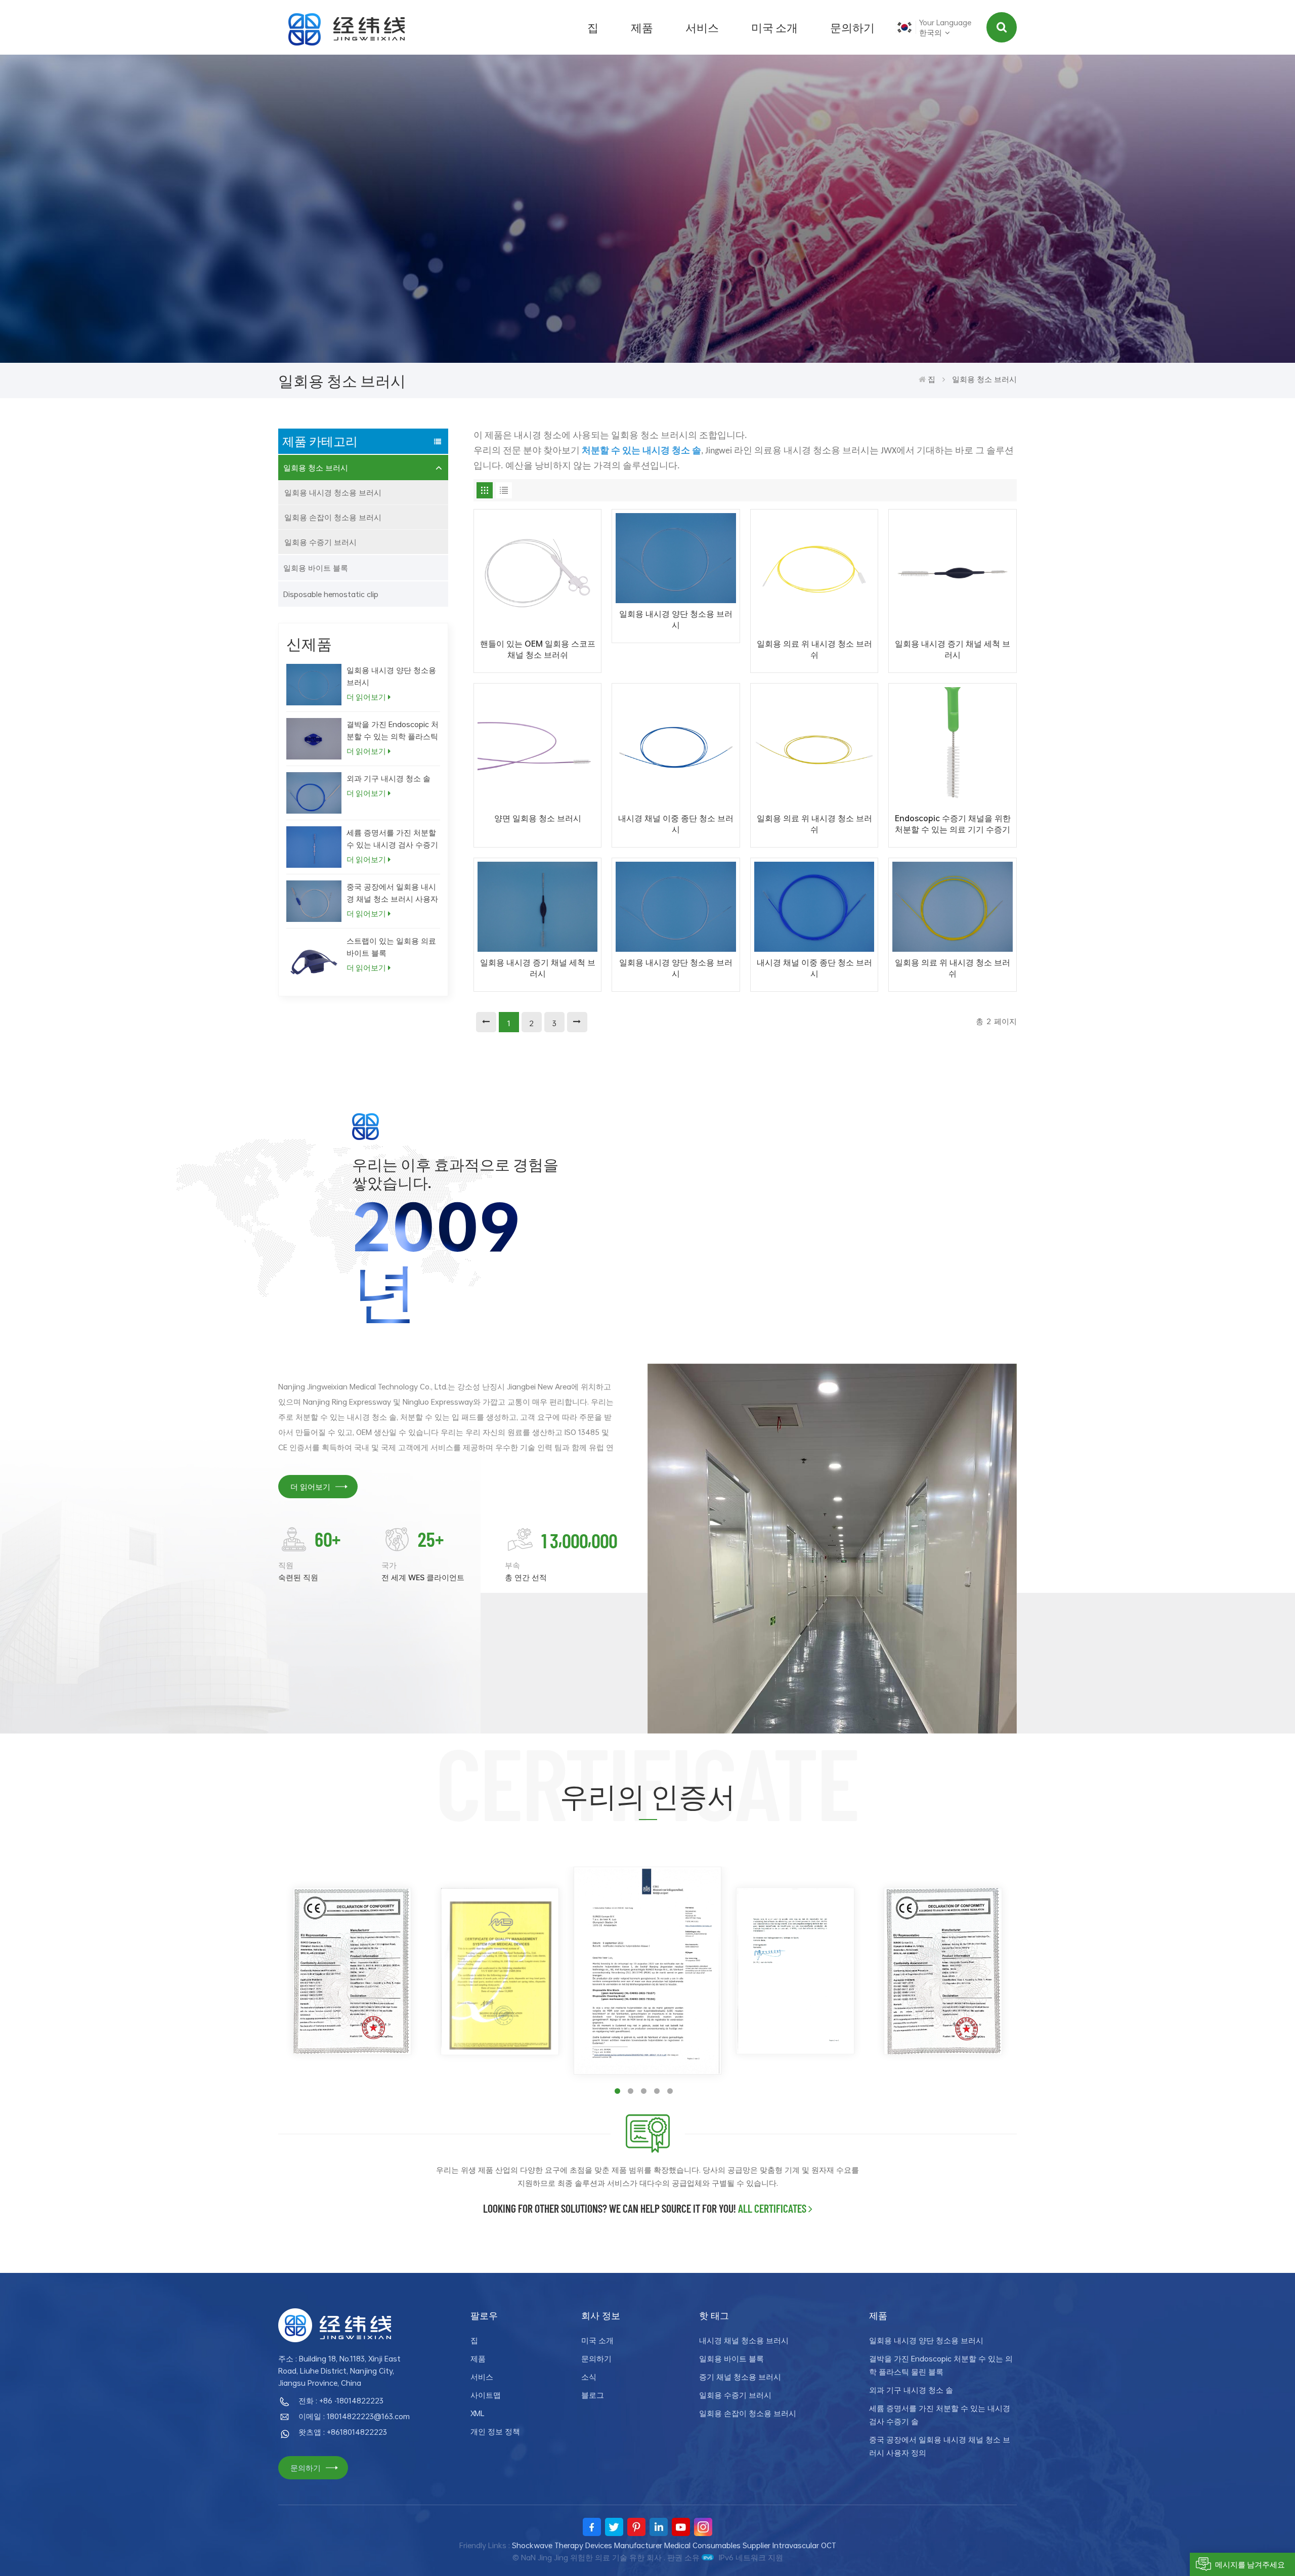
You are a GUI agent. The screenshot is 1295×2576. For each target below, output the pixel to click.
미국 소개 (774, 27)
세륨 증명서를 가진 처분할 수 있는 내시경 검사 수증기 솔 (392, 839)
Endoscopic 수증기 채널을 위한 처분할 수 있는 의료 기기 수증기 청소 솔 (953, 824)
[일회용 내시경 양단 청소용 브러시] (314, 685)
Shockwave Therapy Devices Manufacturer (587, 2545)
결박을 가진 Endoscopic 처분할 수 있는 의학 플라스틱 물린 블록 (393, 730)
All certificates (772, 2208)
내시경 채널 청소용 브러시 (744, 2340)
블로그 (593, 2395)
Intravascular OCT (804, 2545)
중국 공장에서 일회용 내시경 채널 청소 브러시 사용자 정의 (392, 893)
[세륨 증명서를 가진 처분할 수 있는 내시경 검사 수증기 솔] (314, 847)
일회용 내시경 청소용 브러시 (333, 492)
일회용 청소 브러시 (316, 468)
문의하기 (852, 27)
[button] (617, 2091)
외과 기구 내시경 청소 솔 (388, 778)
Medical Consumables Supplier (717, 2545)
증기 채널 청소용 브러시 (740, 2377)
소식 (589, 2377)
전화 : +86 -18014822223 (341, 2400)
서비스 (702, 27)
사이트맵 (486, 2395)
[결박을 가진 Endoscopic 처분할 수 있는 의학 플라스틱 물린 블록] (314, 739)
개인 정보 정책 (495, 2431)
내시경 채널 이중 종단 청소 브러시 (676, 824)
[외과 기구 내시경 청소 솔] (314, 793)
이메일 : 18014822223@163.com (354, 2416)
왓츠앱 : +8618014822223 (343, 2432)
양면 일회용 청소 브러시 (538, 818)
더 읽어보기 (366, 697)
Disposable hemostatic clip (331, 594)
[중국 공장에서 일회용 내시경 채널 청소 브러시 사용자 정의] (314, 901)
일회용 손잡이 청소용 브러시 (333, 517)
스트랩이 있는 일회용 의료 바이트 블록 (391, 947)
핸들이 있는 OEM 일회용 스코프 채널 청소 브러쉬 (538, 649)
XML (478, 2413)
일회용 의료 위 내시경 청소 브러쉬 (814, 649)
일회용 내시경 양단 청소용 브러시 (391, 676)
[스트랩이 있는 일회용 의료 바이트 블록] (314, 962)
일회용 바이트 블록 (316, 568)
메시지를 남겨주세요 (1250, 2564)
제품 (642, 27)
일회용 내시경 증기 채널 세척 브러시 (953, 649)
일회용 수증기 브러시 (320, 542)
